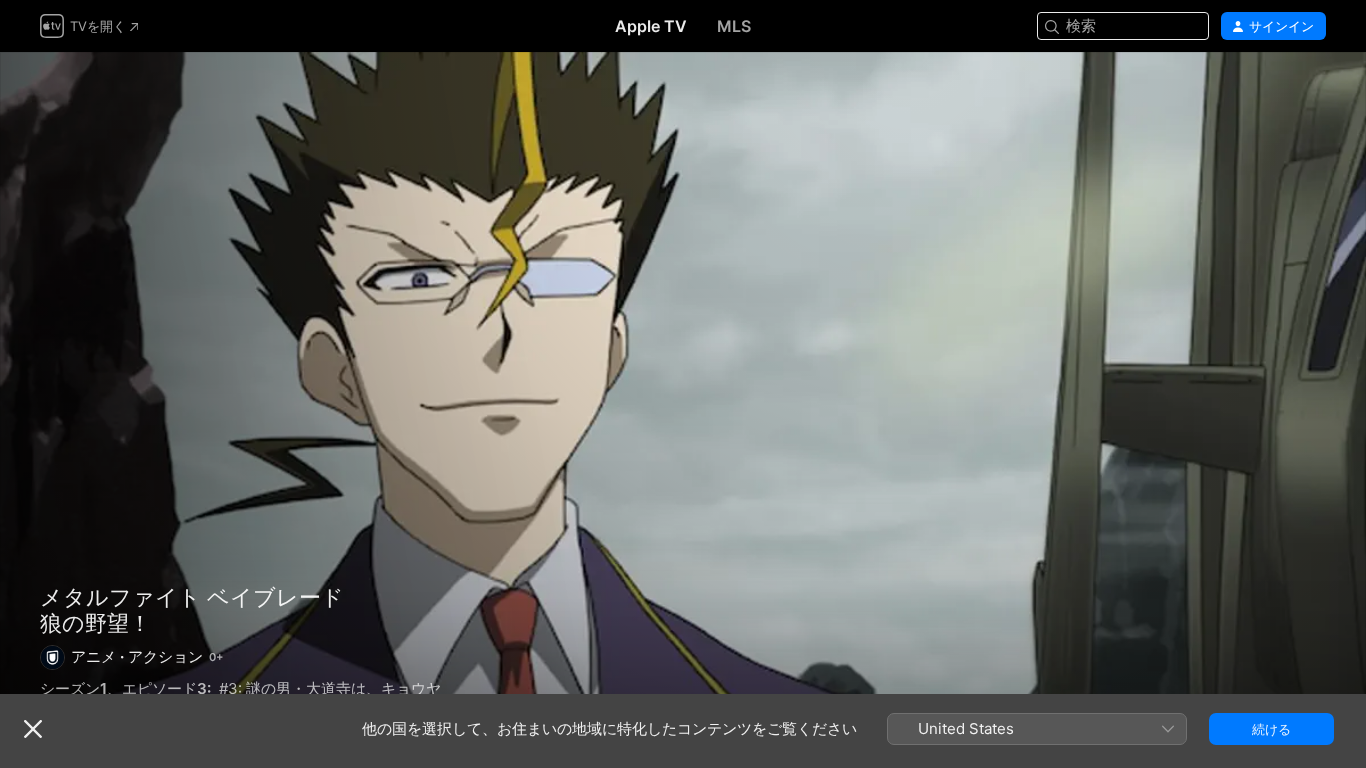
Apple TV (651, 26)
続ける (1271, 729)
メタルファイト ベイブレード (192, 597)
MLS (734, 26)
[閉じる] (33, 729)
